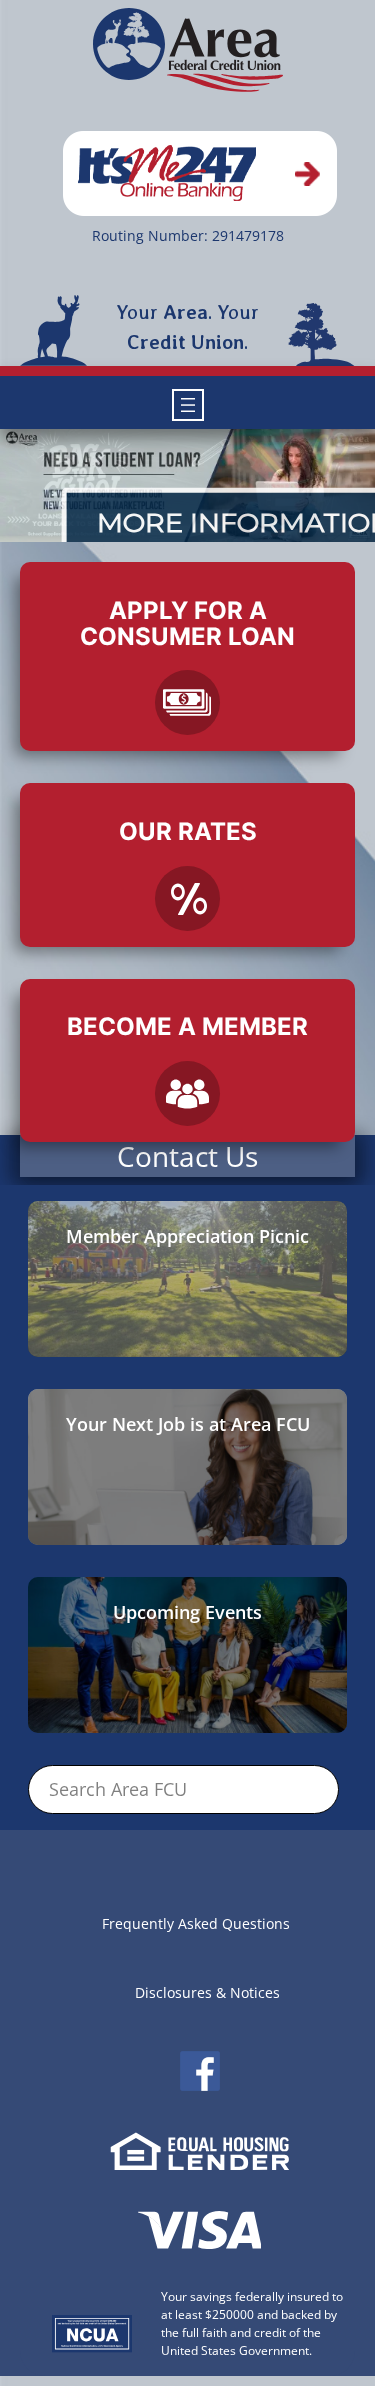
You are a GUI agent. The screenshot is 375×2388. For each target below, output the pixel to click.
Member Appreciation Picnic (187, 1236)
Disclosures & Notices (207, 1992)
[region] (187, 485)
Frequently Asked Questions (196, 1923)
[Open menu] (188, 405)
